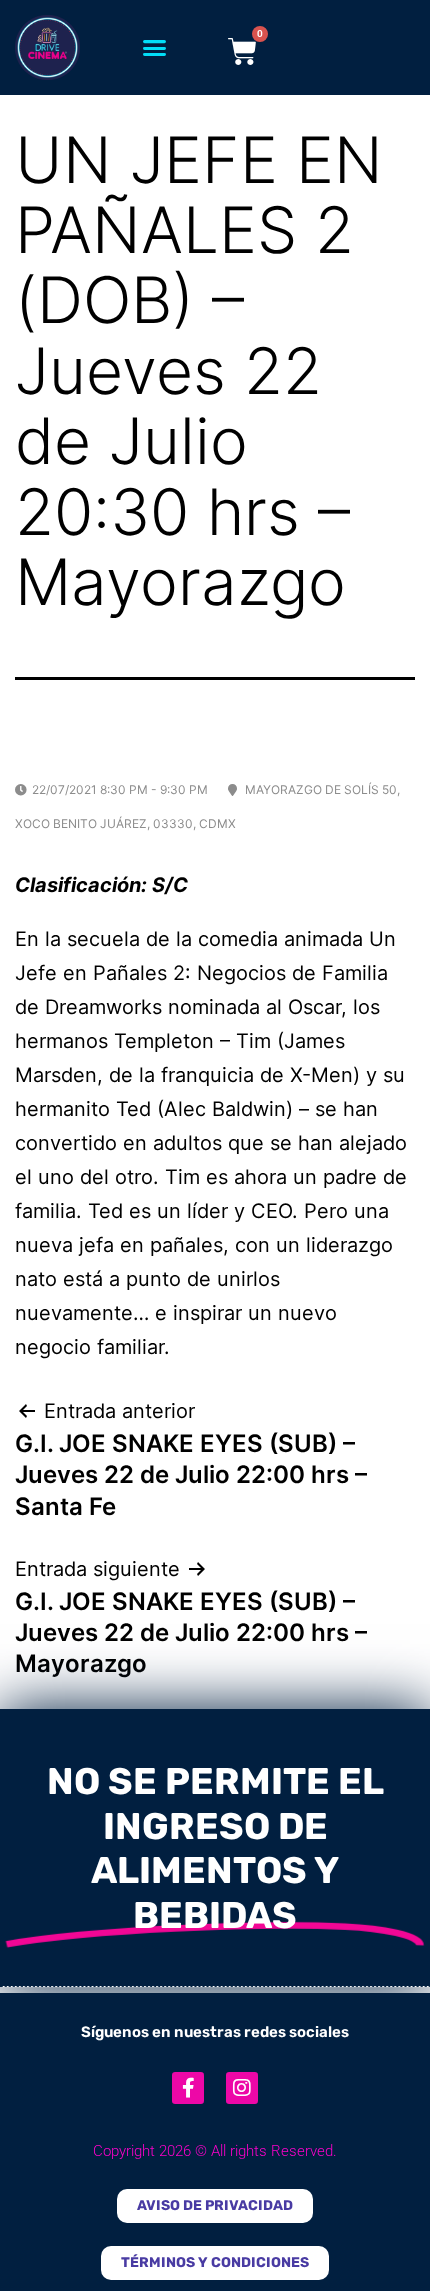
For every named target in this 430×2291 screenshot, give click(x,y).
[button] (155, 48)
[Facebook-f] (188, 2088)
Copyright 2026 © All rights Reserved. (215, 2151)
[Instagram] (242, 2088)
